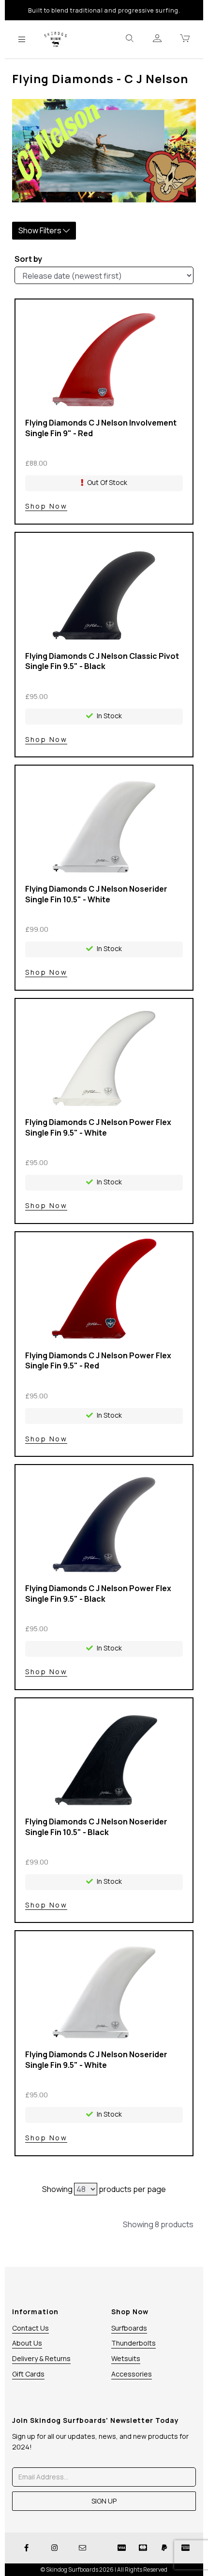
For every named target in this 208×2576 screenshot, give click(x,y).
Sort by (28, 259)
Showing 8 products (158, 2224)
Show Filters (41, 230)
